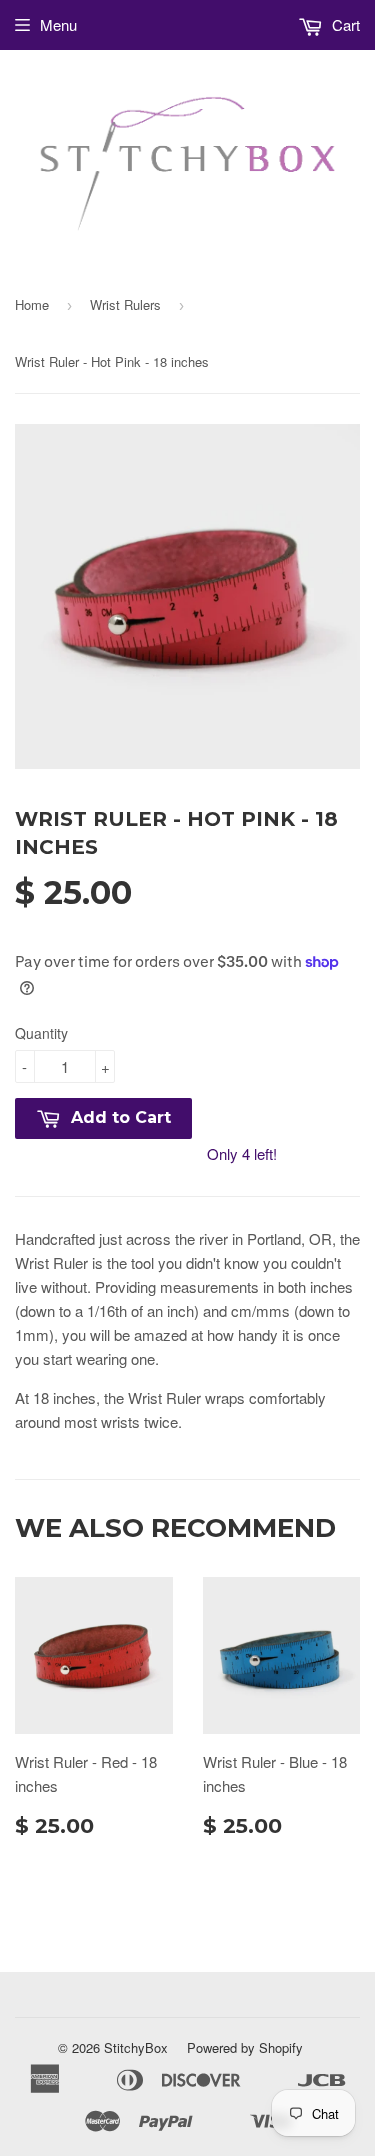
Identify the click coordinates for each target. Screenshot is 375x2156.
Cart (344, 24)
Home (32, 304)
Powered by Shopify (245, 2047)
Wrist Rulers (125, 304)
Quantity (41, 1033)
